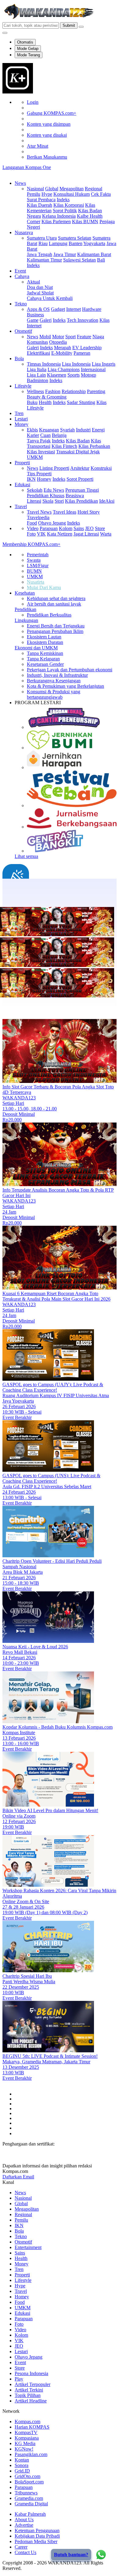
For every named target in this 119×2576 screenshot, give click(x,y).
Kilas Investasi (41, 452)
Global (52, 189)
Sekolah (35, 490)
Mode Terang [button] (29, 55)
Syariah (67, 430)
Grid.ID (22, 2471)
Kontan (22, 2460)
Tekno (21, 304)
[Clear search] (81, 27)
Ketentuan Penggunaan (37, 2530)
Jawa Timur (65, 254)
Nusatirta (36, 582)
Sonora (22, 2465)
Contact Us (25, 2552)
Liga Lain (36, 375)
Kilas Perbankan (94, 446)
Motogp (88, 375)
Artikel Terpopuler (32, 2384)
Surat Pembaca (41, 200)
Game (33, 320)
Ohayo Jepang (52, 523)
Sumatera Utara (42, 238)
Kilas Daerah (40, 205)
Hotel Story (89, 512)
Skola (48, 501)
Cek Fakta (101, 194)
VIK (41, 534)
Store (100, 528)
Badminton (38, 380)
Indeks (63, 200)
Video (33, 528)
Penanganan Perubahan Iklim (55, 631)
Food (32, 523)
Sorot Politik (65, 211)
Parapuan (49, 528)
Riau (43, 243)
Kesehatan (25, 593)
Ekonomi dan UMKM (36, 648)
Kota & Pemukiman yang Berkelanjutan (65, 686)
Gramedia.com (29, 2498)
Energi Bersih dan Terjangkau (56, 626)
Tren (19, 413)
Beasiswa (75, 496)
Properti (22, 463)
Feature (84, 337)
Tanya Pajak (39, 441)
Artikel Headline (31, 2401)
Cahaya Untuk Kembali (50, 298)
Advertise (24, 2525)
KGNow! (24, 2449)
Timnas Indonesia (44, 364)
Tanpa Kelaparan (43, 659)
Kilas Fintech (64, 446)
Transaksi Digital (73, 452)
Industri (83, 430)
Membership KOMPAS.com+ (31, 544)
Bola (19, 358)
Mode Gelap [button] (28, 49)
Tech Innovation (83, 320)
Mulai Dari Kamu (44, 587)
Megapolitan (72, 189)
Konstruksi (101, 468)
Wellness (35, 391)
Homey (44, 479)
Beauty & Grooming (47, 397)
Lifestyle (23, 386)
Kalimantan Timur (44, 260)
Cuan (45, 435)
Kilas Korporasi (69, 205)
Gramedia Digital (31, 2504)
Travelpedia (38, 517)
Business (35, 315)
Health (45, 402)
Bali (101, 260)
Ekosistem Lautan (44, 637)
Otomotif (23, 331)
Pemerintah (38, 555)
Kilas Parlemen (56, 221)
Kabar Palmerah (30, 2514)
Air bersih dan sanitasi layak (54, 604)
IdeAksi (107, 501)
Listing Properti (54, 468)
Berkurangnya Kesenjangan (54, 681)
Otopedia (58, 342)
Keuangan (49, 430)
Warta (106, 534)
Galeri (46, 320)
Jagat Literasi (86, 534)
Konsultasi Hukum (72, 194)
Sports (74, 375)
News (20, 183)
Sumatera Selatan (75, 238)
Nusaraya (24, 232)
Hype (47, 194)
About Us (24, 2520)
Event (20, 271)
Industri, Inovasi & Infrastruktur (57, 675)
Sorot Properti (80, 479)
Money (22, 424)
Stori (59, 501)
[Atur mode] (5, 33)
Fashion (53, 391)
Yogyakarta (94, 243)
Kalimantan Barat (94, 254)
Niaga (98, 337)
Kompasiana (27, 2438)
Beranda (23, 899)
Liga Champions (64, 369)
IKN (31, 479)
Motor (58, 337)
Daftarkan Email (18, 2177)
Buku (32, 402)
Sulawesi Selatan (79, 260)
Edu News (54, 490)
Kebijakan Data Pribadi (37, 2536)
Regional (94, 189)
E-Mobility (62, 353)
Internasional (93, 369)
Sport (70, 337)
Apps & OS (38, 309)
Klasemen (57, 375)
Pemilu (34, 194)
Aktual (33, 282)
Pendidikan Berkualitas (49, 615)
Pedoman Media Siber (36, 2541)
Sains (79, 528)
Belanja (59, 435)
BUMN (34, 571)
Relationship (74, 391)
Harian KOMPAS (32, 2427)
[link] (18, 92)
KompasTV (26, 2432)
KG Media (25, 2443)
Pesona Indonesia (31, 2373)
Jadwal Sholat (40, 293)
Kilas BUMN (85, 221)
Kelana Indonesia (59, 216)
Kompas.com (27, 2421)
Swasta (34, 560)
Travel (21, 506)
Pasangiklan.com (31, 2454)
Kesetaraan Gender (45, 664)
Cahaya (22, 276)
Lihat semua (26, 856)
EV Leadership (87, 348)
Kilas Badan (78, 441)
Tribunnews (26, 2493)
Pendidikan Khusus (46, 496)
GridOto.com (27, 2476)
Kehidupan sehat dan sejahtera (56, 598)
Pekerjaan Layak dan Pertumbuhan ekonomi (70, 670)
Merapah (63, 348)
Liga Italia (37, 369)
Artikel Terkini (29, 2390)
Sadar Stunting (81, 402)
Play (19, 2379)
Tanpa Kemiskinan (45, 653)
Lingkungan (26, 620)
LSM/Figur (38, 566)
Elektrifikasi (38, 353)
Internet (74, 309)
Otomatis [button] (25, 42)
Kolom (66, 528)
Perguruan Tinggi (82, 490)
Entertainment (28, 2247)
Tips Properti (39, 474)
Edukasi (22, 485)
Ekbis (32, 430)
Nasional (35, 189)
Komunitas (37, 342)
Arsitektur (80, 468)
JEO (89, 528)
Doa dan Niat (40, 287)
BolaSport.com (29, 2482)
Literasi (34, 501)
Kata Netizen (60, 534)
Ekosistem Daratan (45, 642)
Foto (31, 534)
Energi (98, 430)
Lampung (58, 243)
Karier (33, 435)
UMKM (35, 576)
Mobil (45, 337)
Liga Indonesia (76, 364)
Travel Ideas (65, 512)
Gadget (58, 309)
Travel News (39, 512)
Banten (76, 243)
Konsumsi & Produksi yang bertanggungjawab (54, 694)
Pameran (82, 353)
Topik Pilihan (28, 2395)
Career (21, 2547)
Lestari (21, 419)
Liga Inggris (104, 364)
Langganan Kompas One (27, 167)
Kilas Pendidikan (81, 501)
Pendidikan (25, 609)
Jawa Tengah (40, 254)
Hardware (92, 309)
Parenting (96, 391)
